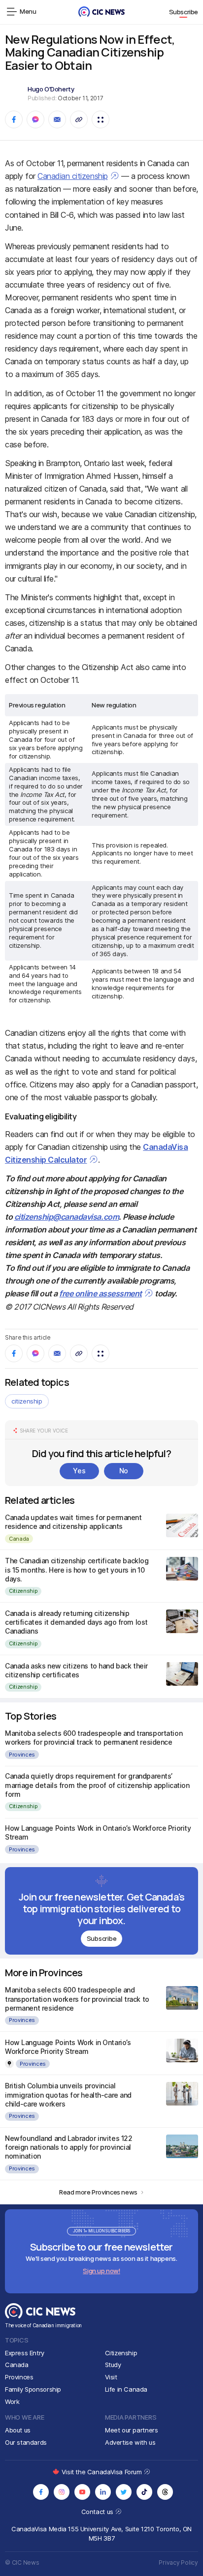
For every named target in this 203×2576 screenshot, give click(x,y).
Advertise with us (130, 2442)
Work (12, 2401)
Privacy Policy (178, 2562)
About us (18, 2430)
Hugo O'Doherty (51, 89)
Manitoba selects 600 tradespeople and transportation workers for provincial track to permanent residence (94, 1738)
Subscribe (184, 12)
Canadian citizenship (72, 176)
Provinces (22, 1755)
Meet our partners (131, 2430)
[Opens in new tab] (41, 2492)
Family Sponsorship (33, 2389)
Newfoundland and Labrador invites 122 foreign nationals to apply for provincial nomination (68, 2147)
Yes (79, 1471)
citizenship (27, 1401)
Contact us (98, 2512)
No (124, 1471)
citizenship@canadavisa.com (67, 1217)
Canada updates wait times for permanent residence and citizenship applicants (73, 1522)
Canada (19, 1539)
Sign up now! (101, 2271)
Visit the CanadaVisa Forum (102, 2472)
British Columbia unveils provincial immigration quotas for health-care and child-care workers (68, 2094)
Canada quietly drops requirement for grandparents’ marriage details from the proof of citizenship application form (97, 1785)
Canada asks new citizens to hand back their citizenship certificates (76, 1670)
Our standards (26, 2442)
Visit (111, 2377)
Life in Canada (126, 2389)
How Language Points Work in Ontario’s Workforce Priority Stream (68, 2047)
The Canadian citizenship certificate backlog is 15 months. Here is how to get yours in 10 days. (77, 1569)
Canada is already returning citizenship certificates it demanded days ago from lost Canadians (76, 1622)
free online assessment (100, 1293)
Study (113, 2365)
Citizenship (23, 1591)
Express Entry (25, 2353)
